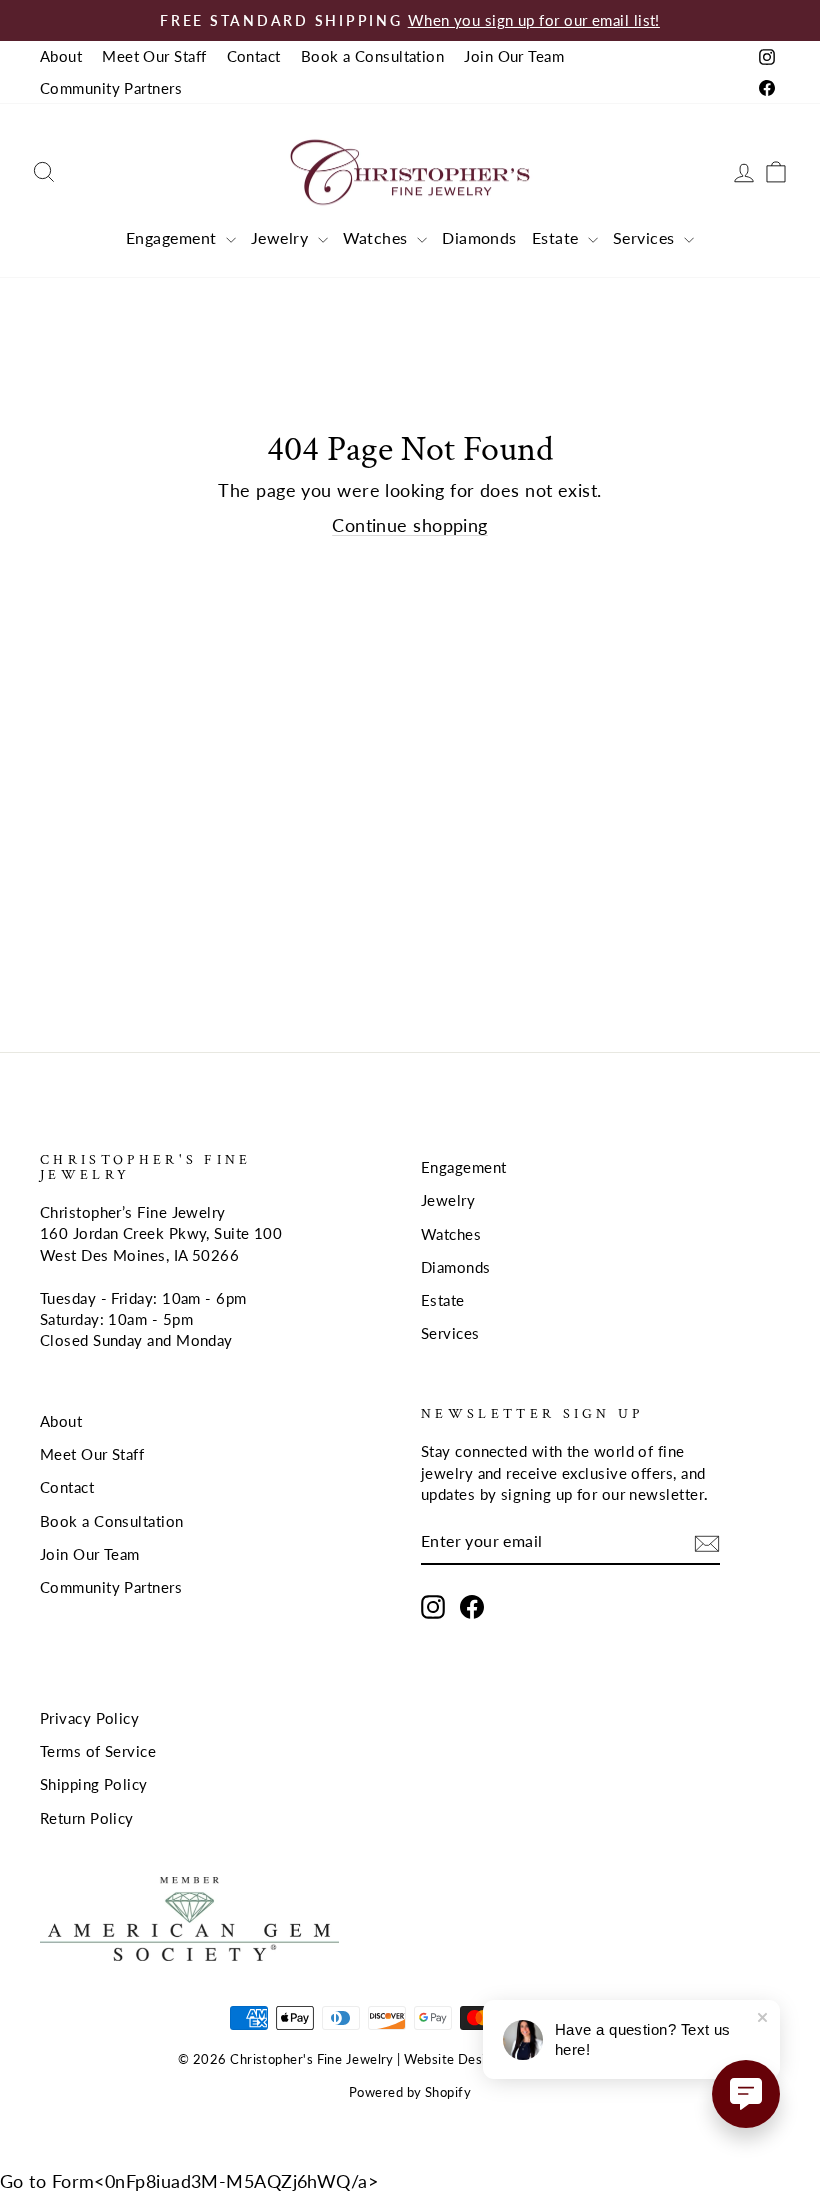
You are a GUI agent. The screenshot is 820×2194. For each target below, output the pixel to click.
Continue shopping (410, 525)
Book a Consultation (373, 56)
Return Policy (87, 1818)
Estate (557, 237)
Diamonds (479, 237)
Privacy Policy (89, 1718)
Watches (378, 237)
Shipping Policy (94, 1784)
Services (646, 237)
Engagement (173, 237)
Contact (254, 56)
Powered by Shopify (410, 2092)
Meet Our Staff (154, 56)
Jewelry (282, 237)
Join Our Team (514, 56)
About (61, 56)
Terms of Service (98, 1751)
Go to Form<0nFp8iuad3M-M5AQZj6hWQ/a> (189, 2181)
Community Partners (111, 88)
